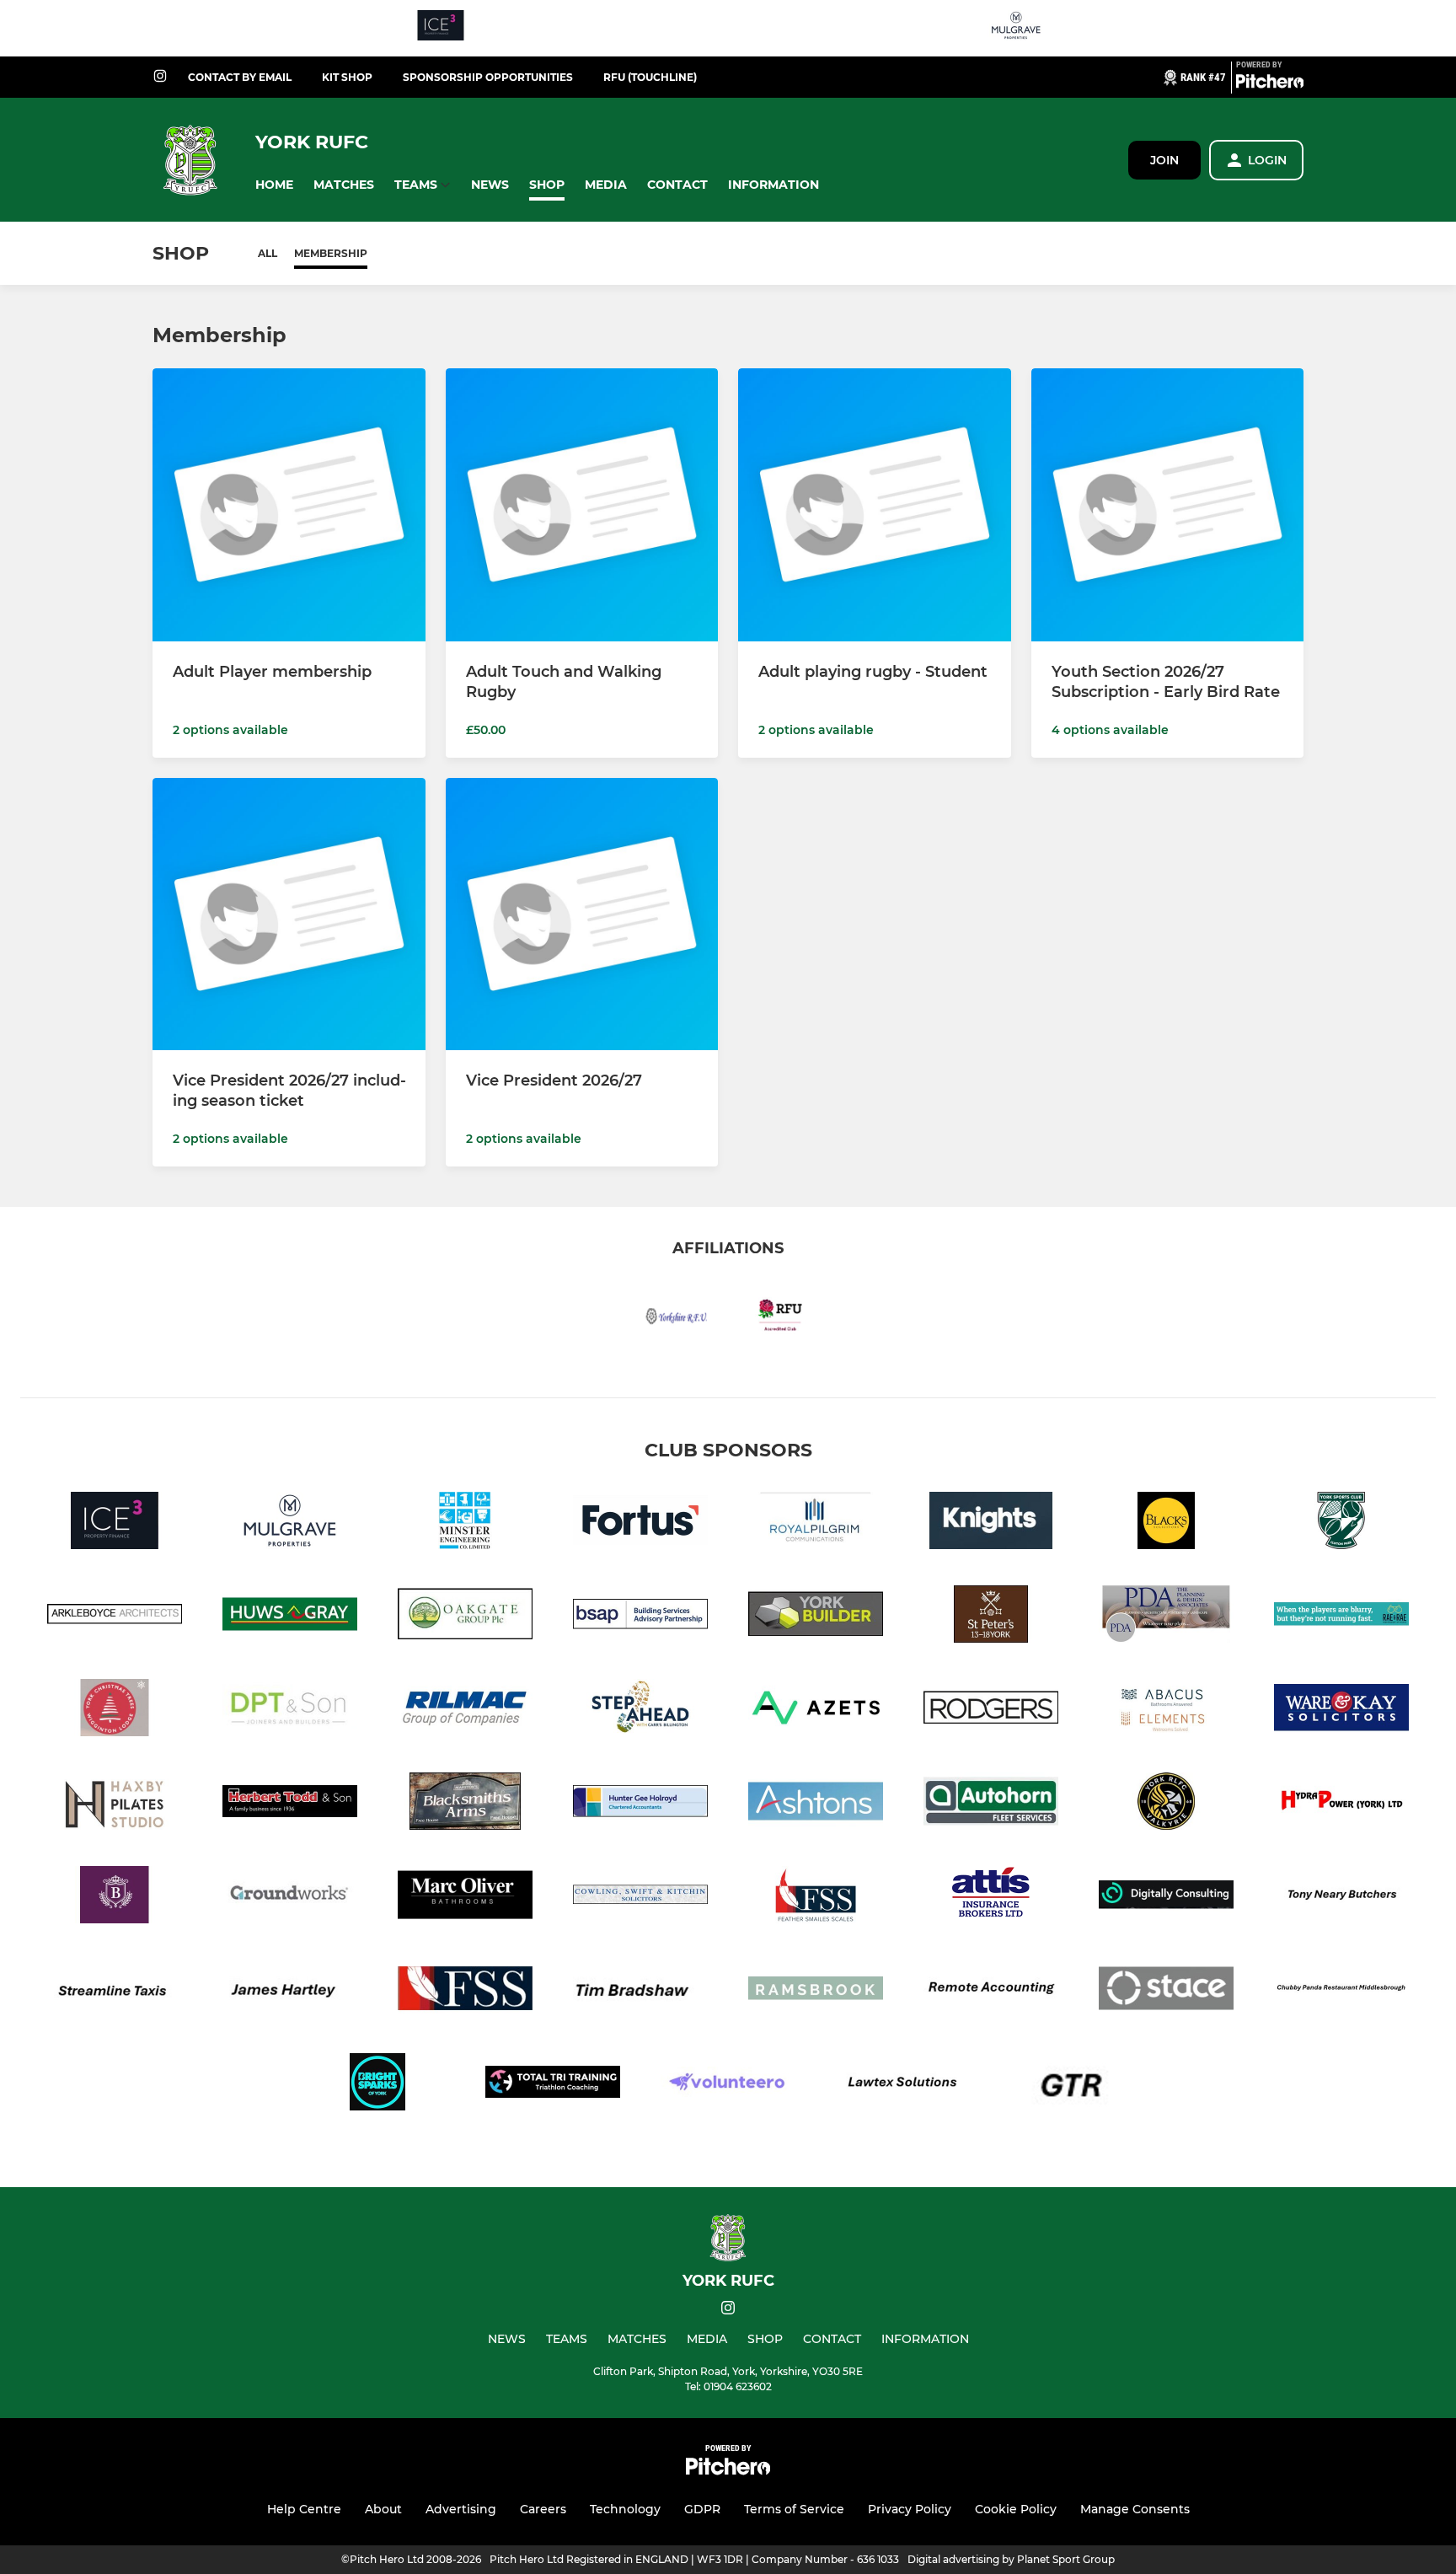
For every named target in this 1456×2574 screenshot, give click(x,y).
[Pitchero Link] (1270, 84)
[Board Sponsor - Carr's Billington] (640, 1711)
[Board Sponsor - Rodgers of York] (991, 1711)
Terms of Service (794, 2509)
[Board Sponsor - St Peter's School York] (991, 1617)
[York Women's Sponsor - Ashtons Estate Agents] (816, 1804)
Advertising (461, 2509)
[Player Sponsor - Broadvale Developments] (115, 1898)
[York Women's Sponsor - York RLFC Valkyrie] (1166, 1804)
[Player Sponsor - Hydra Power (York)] (1341, 1804)
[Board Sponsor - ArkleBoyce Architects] (115, 1617)
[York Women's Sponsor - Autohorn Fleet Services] (991, 1804)
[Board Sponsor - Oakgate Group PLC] (465, 1617)
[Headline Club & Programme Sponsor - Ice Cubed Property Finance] (441, 28)
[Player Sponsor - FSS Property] (816, 1898)
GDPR (702, 2509)
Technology (625, 2509)
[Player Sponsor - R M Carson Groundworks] (290, 1898)
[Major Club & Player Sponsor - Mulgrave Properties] (1016, 28)
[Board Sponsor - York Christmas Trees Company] (115, 1711)
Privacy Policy (910, 2509)
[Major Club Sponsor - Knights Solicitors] (991, 1523)
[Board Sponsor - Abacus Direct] (1166, 1711)
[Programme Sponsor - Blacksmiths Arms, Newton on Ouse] (465, 1804)
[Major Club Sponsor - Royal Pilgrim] (816, 1523)
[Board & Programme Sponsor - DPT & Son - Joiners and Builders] (290, 1711)
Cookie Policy (1016, 2509)
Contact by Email (240, 77)
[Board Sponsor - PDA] (1166, 1617)
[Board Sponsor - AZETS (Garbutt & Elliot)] (816, 1711)
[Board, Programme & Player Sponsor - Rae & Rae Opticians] (1341, 1617)
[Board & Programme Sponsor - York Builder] (816, 1617)
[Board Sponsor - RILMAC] (465, 1711)
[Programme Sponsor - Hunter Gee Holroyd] (640, 1804)
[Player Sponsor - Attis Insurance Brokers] (991, 1898)
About (383, 2509)
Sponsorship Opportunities (488, 77)
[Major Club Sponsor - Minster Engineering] (465, 1523)
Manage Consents (1135, 2509)
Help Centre (304, 2509)
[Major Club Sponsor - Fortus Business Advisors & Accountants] (640, 1523)
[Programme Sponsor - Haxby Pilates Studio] (115, 1804)
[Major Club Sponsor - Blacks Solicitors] (1166, 1523)
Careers (543, 2509)
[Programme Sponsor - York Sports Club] (1341, 1523)
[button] (274, 185)
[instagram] (160, 77)
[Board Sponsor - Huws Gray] (290, 1617)
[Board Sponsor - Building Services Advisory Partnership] (640, 1617)
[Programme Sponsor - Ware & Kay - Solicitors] (1341, 1711)
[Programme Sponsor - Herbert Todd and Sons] (290, 1804)
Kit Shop (347, 77)
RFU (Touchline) (650, 77)
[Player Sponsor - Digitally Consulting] (1166, 1898)
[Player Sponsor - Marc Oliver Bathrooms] (465, 1898)
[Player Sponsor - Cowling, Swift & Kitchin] (640, 1898)
